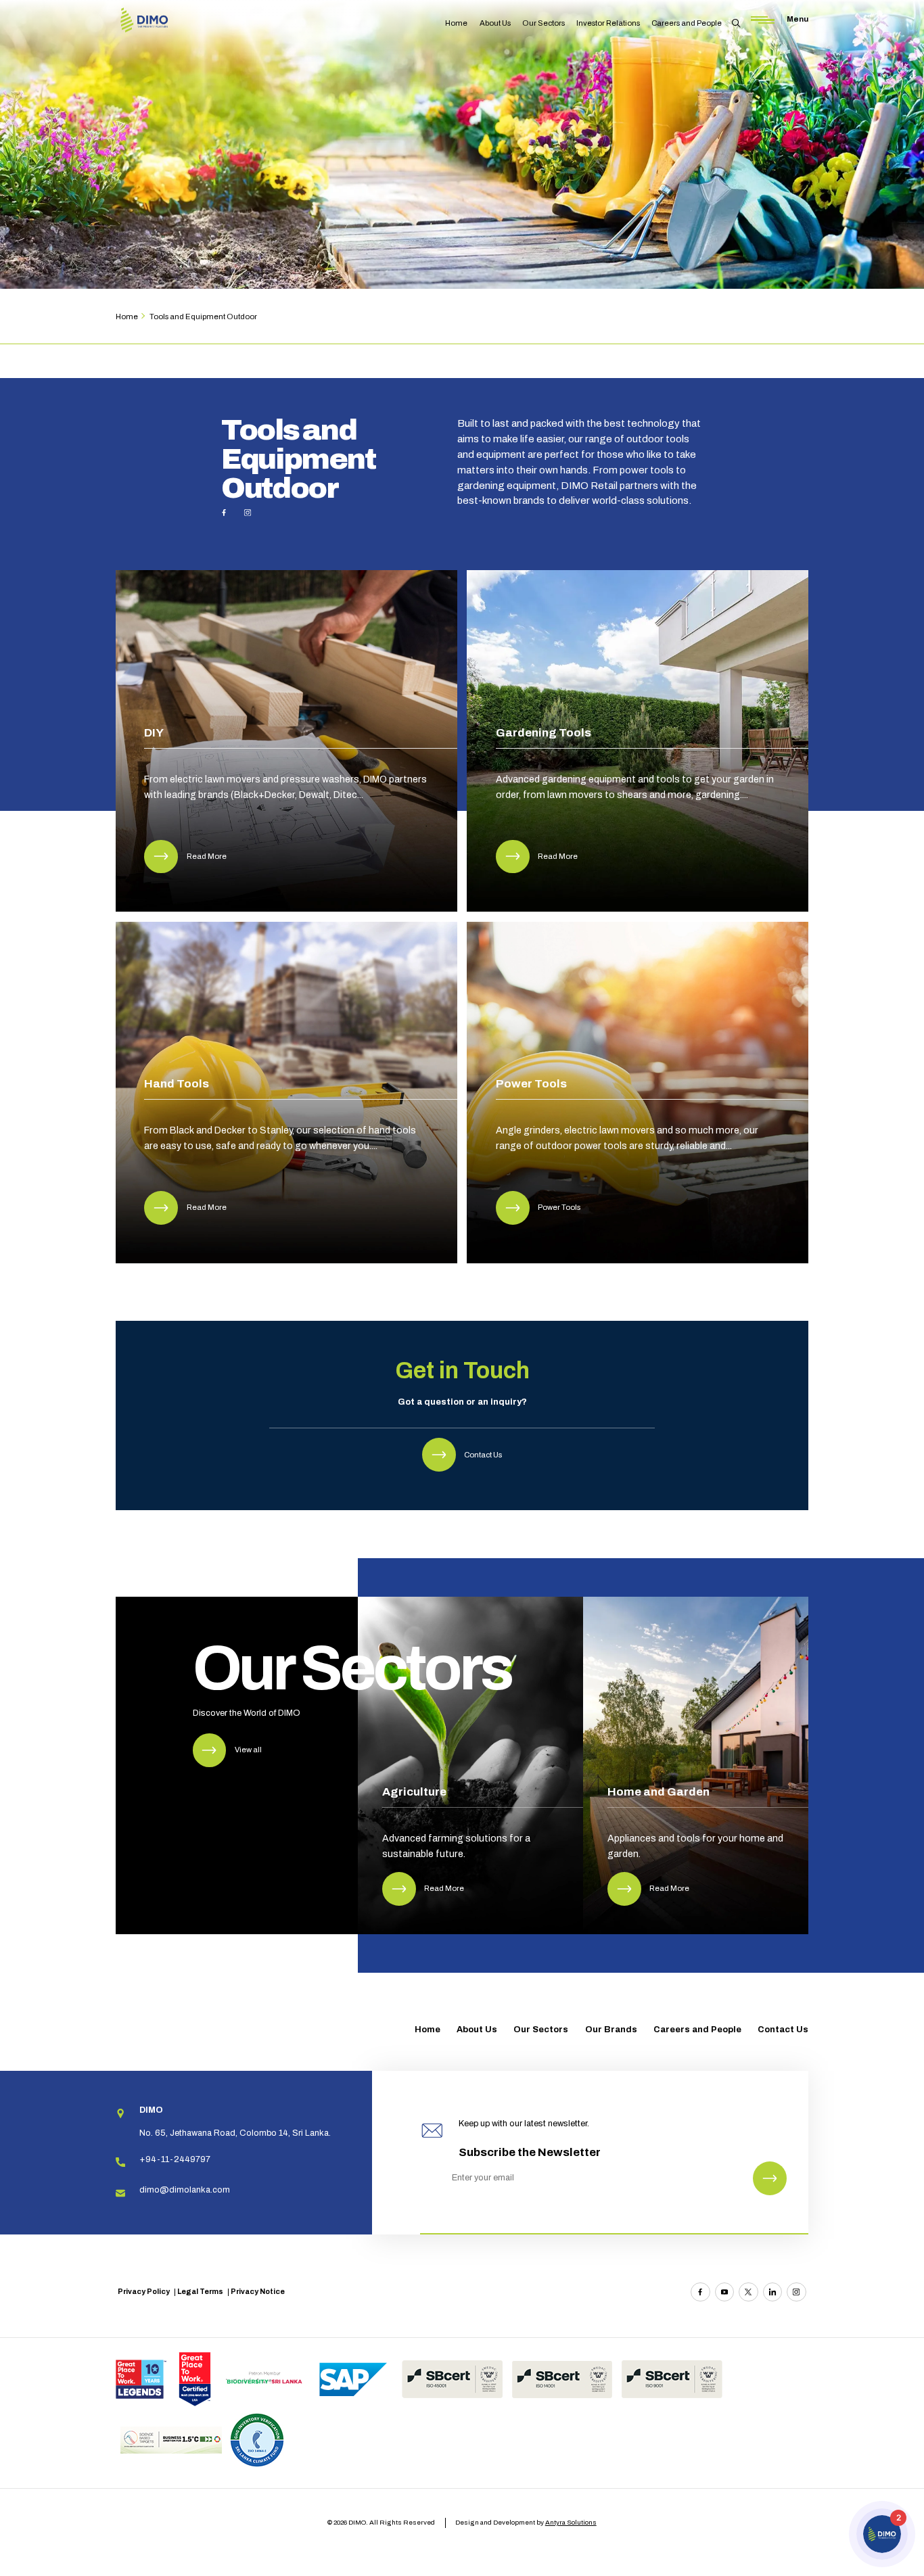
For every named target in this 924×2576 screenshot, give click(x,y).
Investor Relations (608, 23)
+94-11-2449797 (175, 2159)
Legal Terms (200, 2292)
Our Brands (611, 2030)
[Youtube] (724, 2292)
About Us (495, 23)
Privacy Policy (144, 2292)
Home (456, 23)
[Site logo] (144, 21)
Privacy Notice (258, 2292)
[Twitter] (748, 2292)
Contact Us (783, 2030)
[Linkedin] (772, 2292)
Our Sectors (544, 23)
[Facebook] (700, 2292)
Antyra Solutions (571, 2522)
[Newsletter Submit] (770, 2178)
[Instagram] (796, 2292)
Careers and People (687, 23)
